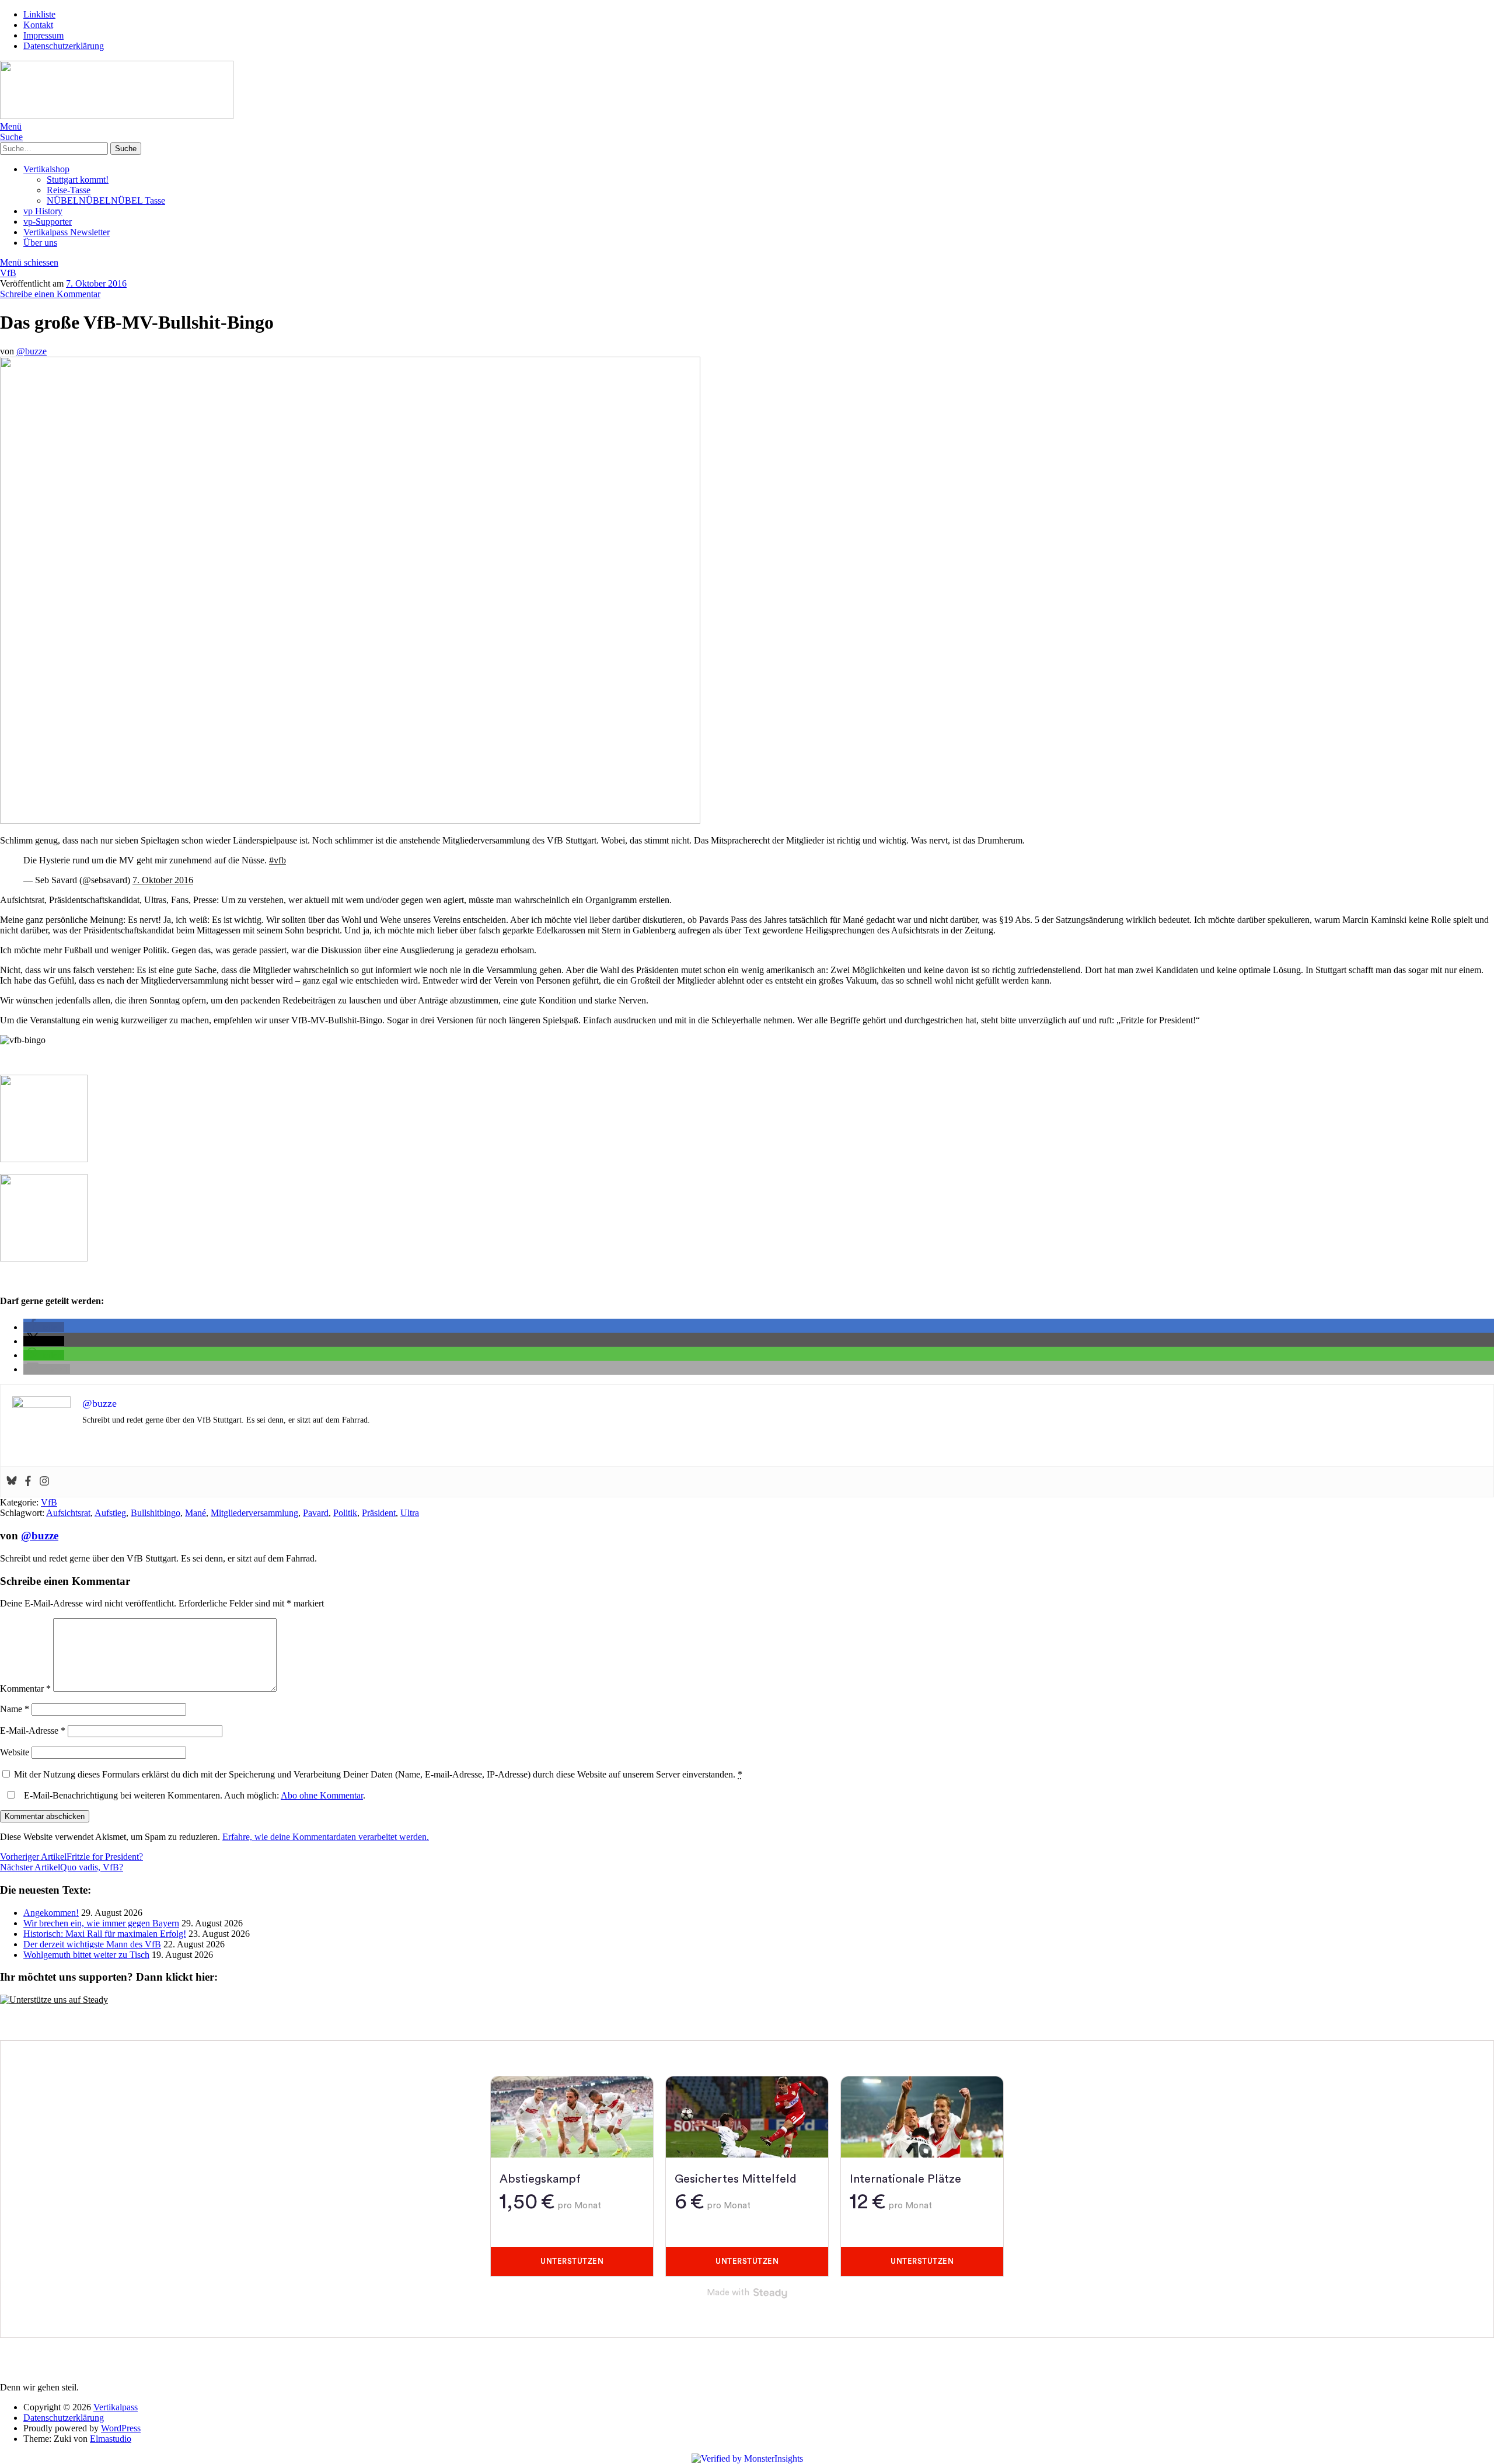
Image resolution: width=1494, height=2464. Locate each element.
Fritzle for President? (71, 1857)
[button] (44, 1327)
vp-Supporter (48, 222)
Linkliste (39, 14)
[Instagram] (44, 1482)
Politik (345, 1513)
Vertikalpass (116, 2407)
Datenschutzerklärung (64, 46)
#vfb (277, 860)
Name (15, 1709)
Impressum (43, 35)
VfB (8, 273)
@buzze (32, 351)
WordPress (121, 2428)
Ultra (410, 1513)
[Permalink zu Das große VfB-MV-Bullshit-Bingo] (350, 820)
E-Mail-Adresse (33, 1731)
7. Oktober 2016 (96, 283)
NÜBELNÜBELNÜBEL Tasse (106, 201)
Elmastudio (111, 2439)
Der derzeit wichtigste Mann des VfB (92, 1944)
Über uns (40, 243)
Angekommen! (51, 1913)
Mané (196, 1513)
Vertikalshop (46, 169)
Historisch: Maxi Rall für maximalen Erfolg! (105, 1934)
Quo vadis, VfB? (62, 1867)
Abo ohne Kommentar (322, 1795)
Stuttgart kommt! (78, 180)
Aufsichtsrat (68, 1513)
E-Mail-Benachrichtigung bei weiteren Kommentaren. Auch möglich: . (193, 1795)
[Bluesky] (12, 1482)
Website (15, 1752)
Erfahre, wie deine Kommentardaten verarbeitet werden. (326, 1837)
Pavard (316, 1513)
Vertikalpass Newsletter (67, 232)
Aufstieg (110, 1513)
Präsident (379, 1513)
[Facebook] (28, 1482)
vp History (43, 211)
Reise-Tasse (69, 190)
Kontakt (38, 25)
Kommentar (25, 1688)
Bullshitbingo (156, 1513)
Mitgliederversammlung (254, 1513)
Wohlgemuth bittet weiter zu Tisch (86, 1955)
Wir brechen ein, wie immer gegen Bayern (101, 1923)
